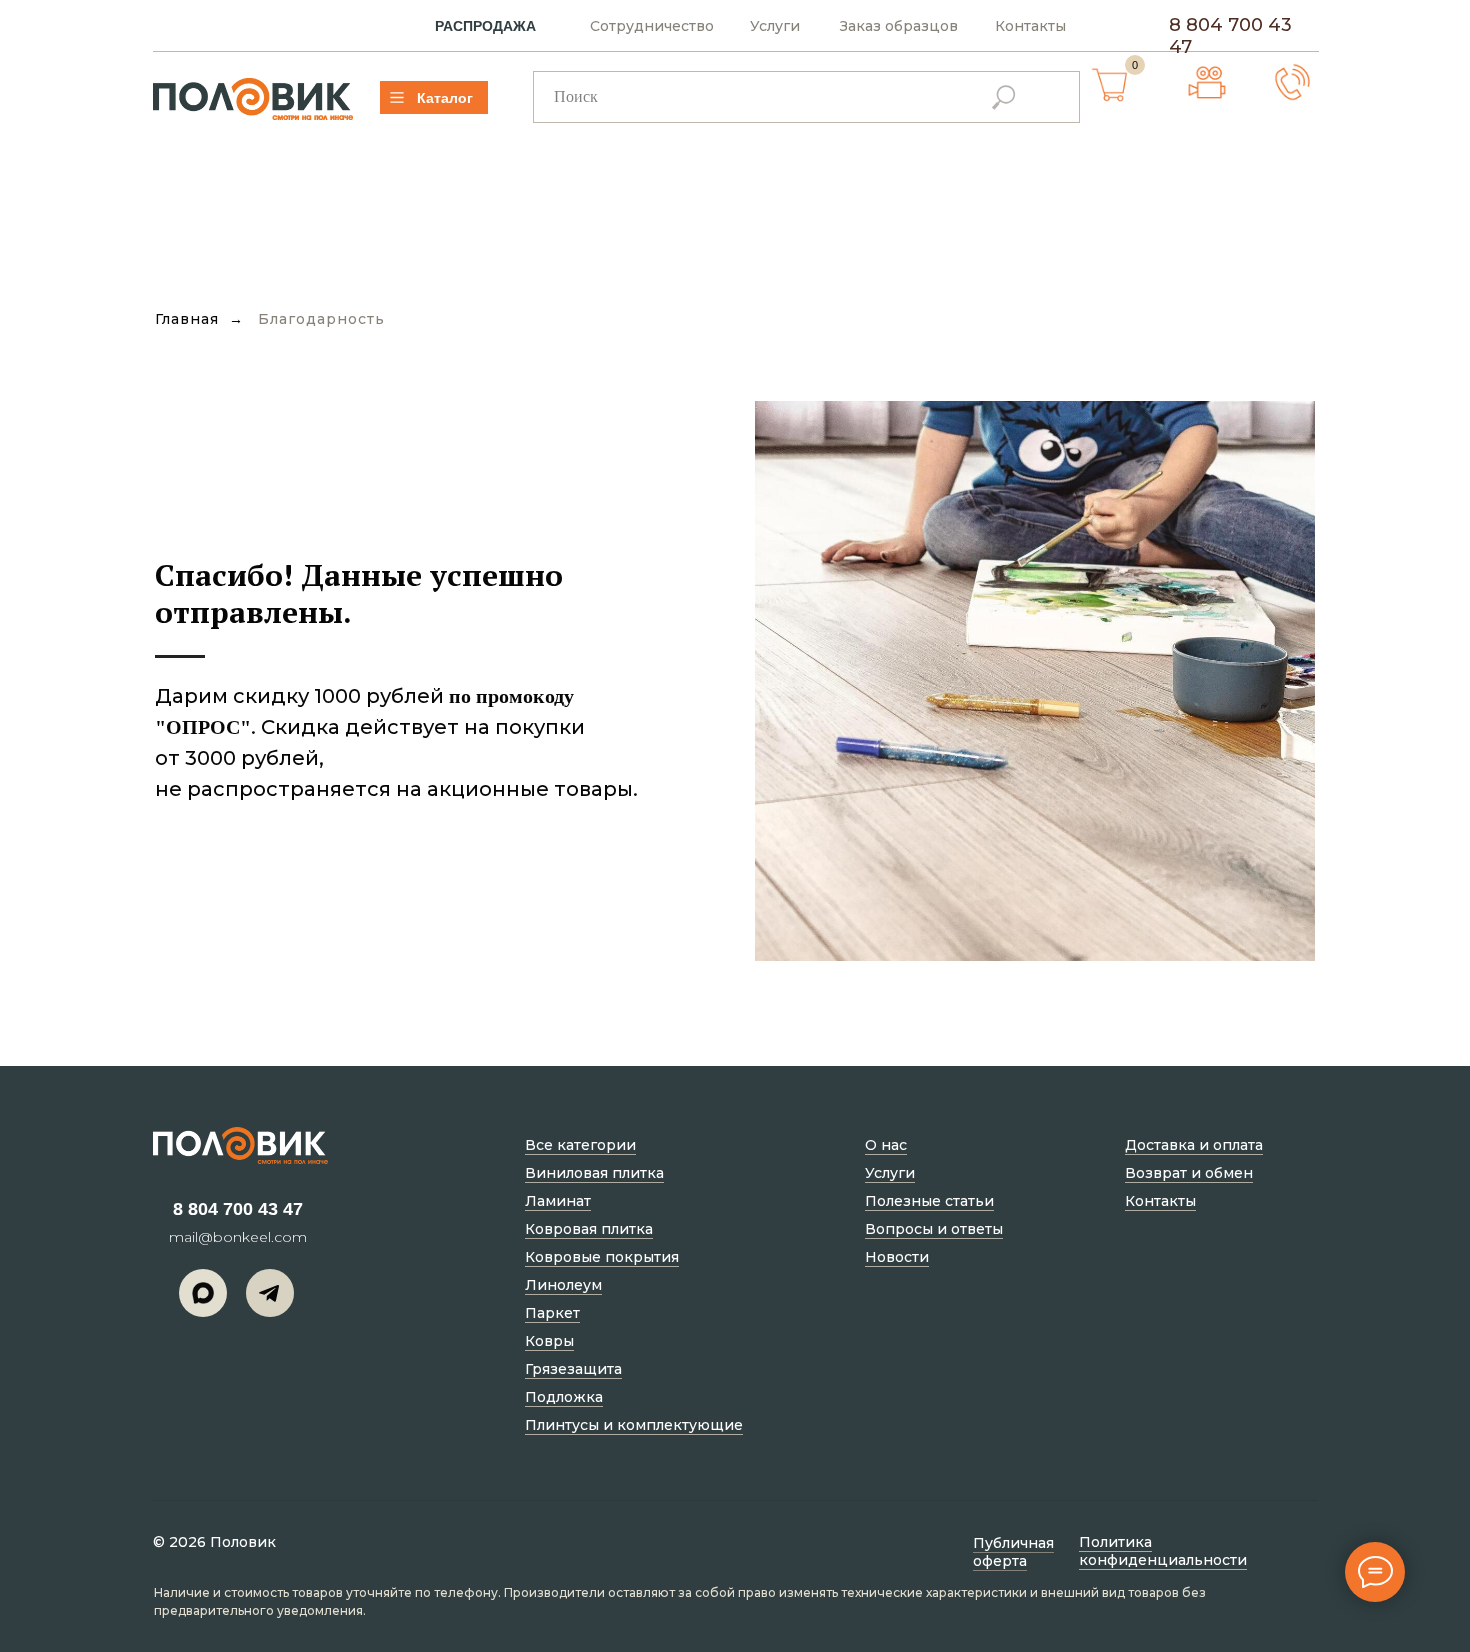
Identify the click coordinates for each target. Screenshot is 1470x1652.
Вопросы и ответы (934, 1229)
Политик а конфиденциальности (1163, 1551)
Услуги (775, 26)
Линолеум (563, 1285)
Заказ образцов (899, 26)
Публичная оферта (1013, 1552)
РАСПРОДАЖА (485, 26)
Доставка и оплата (1194, 1145)
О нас (886, 1145)
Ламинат (558, 1201)
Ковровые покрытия (602, 1257)
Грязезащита (573, 1369)
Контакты (1030, 26)
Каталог (445, 98)
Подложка (564, 1397)
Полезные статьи (929, 1201)
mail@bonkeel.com (238, 1237)
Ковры (549, 1341)
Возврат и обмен (1189, 1173)
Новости (897, 1257)
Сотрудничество (652, 26)
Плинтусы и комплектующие (634, 1425)
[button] (1292, 82)
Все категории (580, 1145)
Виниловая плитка (594, 1173)
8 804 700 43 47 (238, 1209)
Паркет (552, 1313)
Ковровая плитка (589, 1229)
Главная (187, 319)
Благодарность (321, 319)
